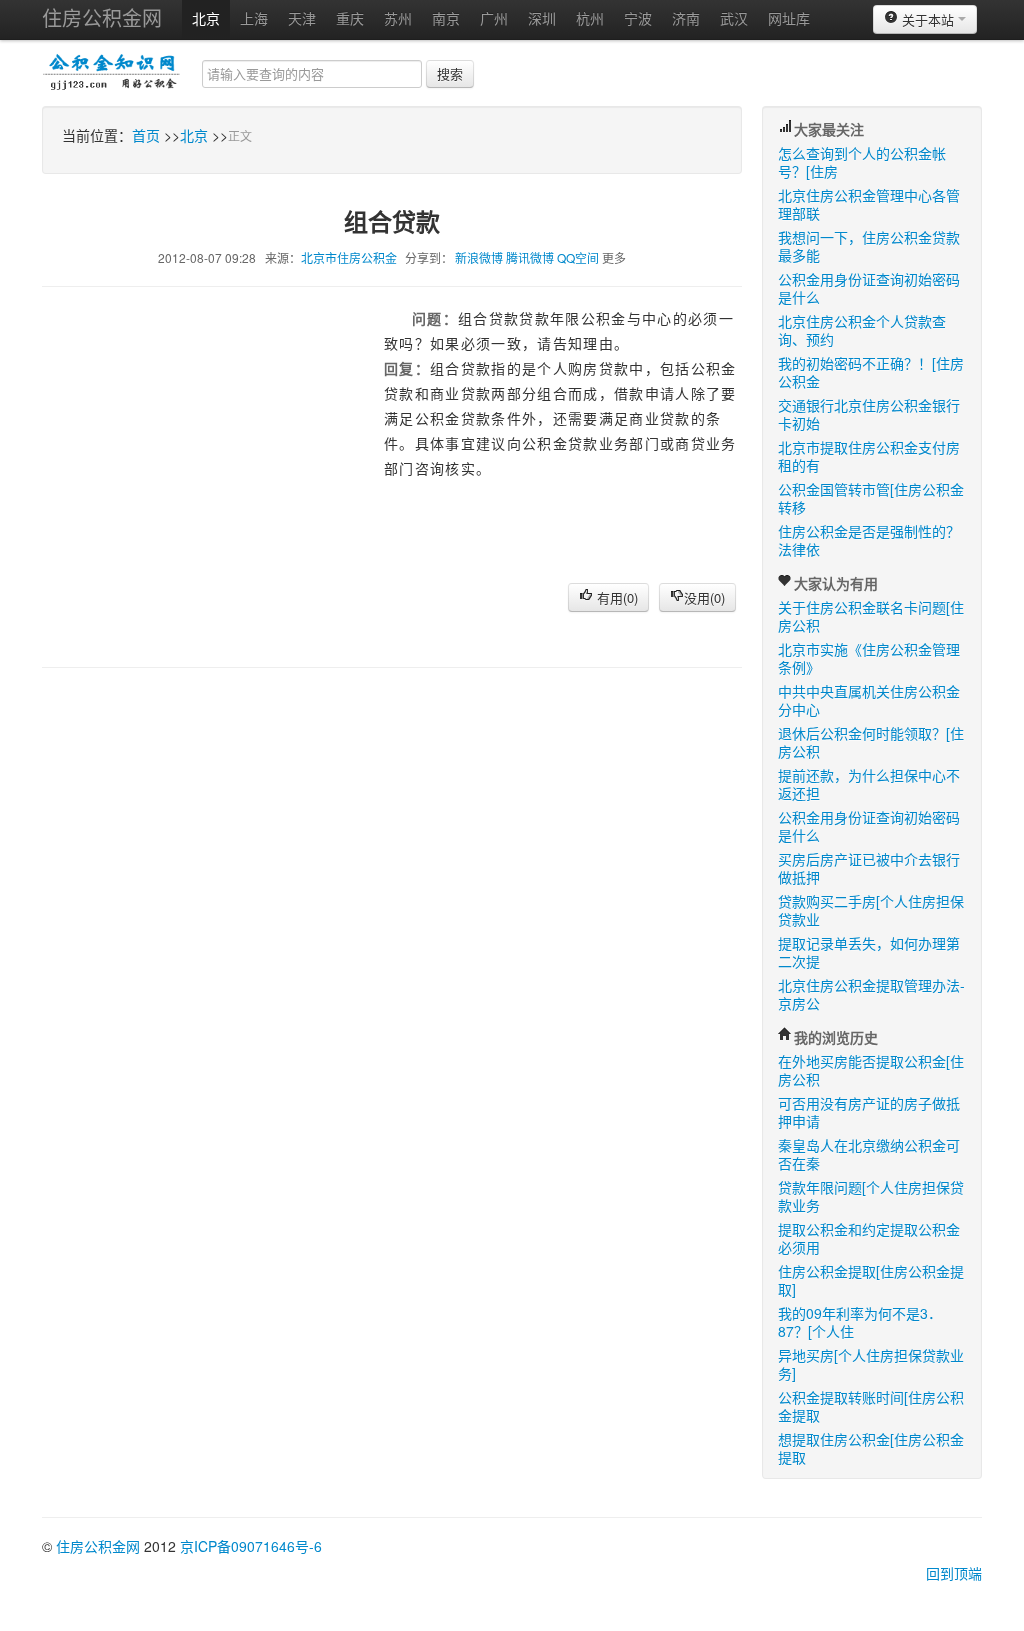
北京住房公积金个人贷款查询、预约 (862, 330)
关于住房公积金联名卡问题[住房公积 (871, 616)
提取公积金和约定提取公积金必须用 (869, 1238)
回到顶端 (954, 1573)
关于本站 (928, 19)
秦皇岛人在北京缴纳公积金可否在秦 (869, 1154)
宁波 (638, 18)
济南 (686, 18)
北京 (206, 18)
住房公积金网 (102, 17)
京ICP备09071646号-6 (251, 1546)
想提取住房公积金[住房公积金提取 (871, 1448)
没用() (704, 597)
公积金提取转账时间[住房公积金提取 (871, 1406)
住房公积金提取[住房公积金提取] (871, 1280)
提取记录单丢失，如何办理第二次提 (869, 952)
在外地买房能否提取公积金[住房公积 (871, 1070)
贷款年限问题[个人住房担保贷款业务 (871, 1196)
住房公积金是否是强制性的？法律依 (869, 540)
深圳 (542, 18)
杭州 (590, 18)
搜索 (450, 73)
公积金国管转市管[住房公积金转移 (871, 498)
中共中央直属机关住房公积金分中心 (869, 700)
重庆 (350, 18)
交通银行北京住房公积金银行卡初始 (869, 414)
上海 (254, 18)
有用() (615, 597)
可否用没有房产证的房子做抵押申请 (869, 1112)
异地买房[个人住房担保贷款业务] (871, 1364)
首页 (146, 135)
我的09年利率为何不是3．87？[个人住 (860, 1322)
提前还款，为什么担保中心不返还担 (869, 784)
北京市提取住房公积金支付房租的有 (869, 456)
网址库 (789, 18)
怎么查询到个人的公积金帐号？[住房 (862, 162)
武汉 (734, 18)
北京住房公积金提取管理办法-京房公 (871, 994)
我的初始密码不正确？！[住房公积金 (871, 372)
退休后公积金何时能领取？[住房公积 (871, 742)
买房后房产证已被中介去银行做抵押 (869, 868)
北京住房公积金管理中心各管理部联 (869, 204)
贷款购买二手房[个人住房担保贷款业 (871, 910)
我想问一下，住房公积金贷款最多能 (869, 246)
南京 (446, 18)
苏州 (398, 18)
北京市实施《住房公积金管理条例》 (869, 658)
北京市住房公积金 (349, 257)
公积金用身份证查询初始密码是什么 (869, 288)
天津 (302, 18)
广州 (494, 18)
